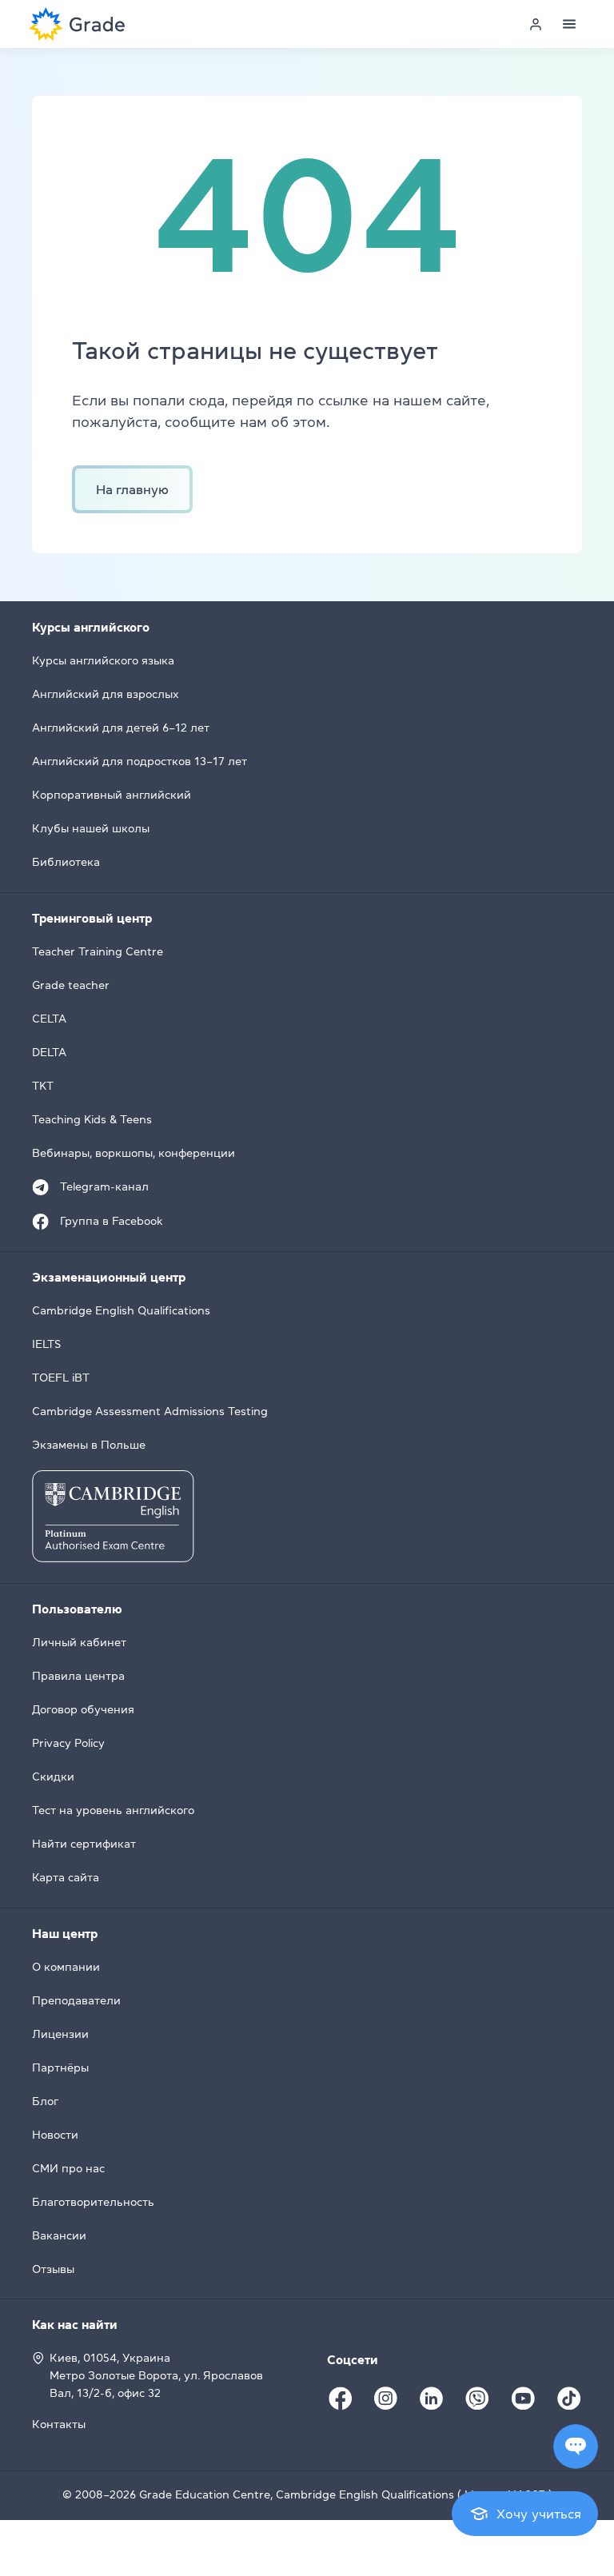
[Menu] (569, 24)
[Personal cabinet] (536, 24)
